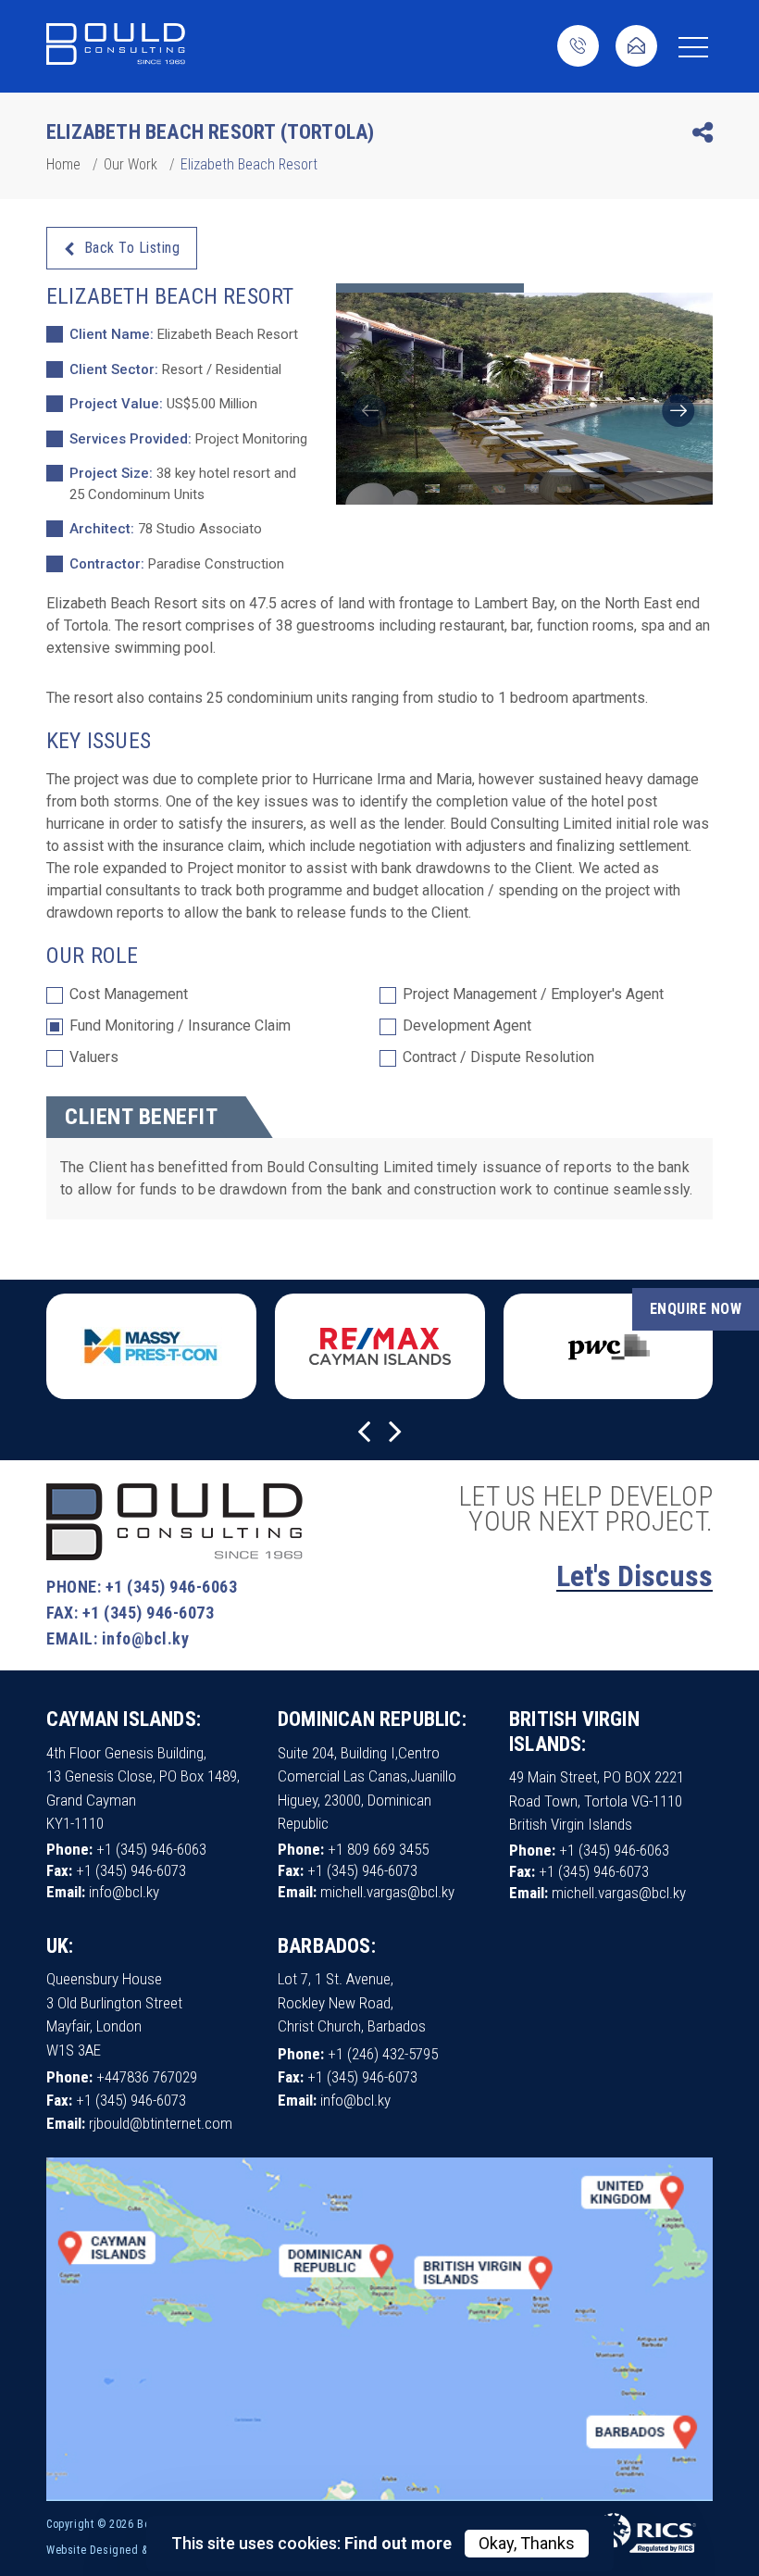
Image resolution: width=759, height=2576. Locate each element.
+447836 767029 (147, 2077)
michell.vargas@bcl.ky (387, 1892)
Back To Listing (132, 248)
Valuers (94, 1058)
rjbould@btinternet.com (161, 2123)
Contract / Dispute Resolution (498, 1058)
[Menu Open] (693, 47)
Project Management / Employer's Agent (533, 995)
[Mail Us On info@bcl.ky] (636, 48)
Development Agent (467, 1026)
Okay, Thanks (527, 2543)
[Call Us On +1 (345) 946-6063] (578, 48)
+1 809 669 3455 (378, 1849)
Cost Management (129, 995)
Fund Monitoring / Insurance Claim (180, 1026)
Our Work (131, 164)
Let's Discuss (635, 1576)
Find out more (398, 2543)
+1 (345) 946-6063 (172, 1587)
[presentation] (371, 411)
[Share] (703, 136)
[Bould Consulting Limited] (116, 46)
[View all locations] (379, 2496)
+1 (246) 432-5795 (383, 2054)
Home (63, 164)
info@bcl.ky (146, 1638)
